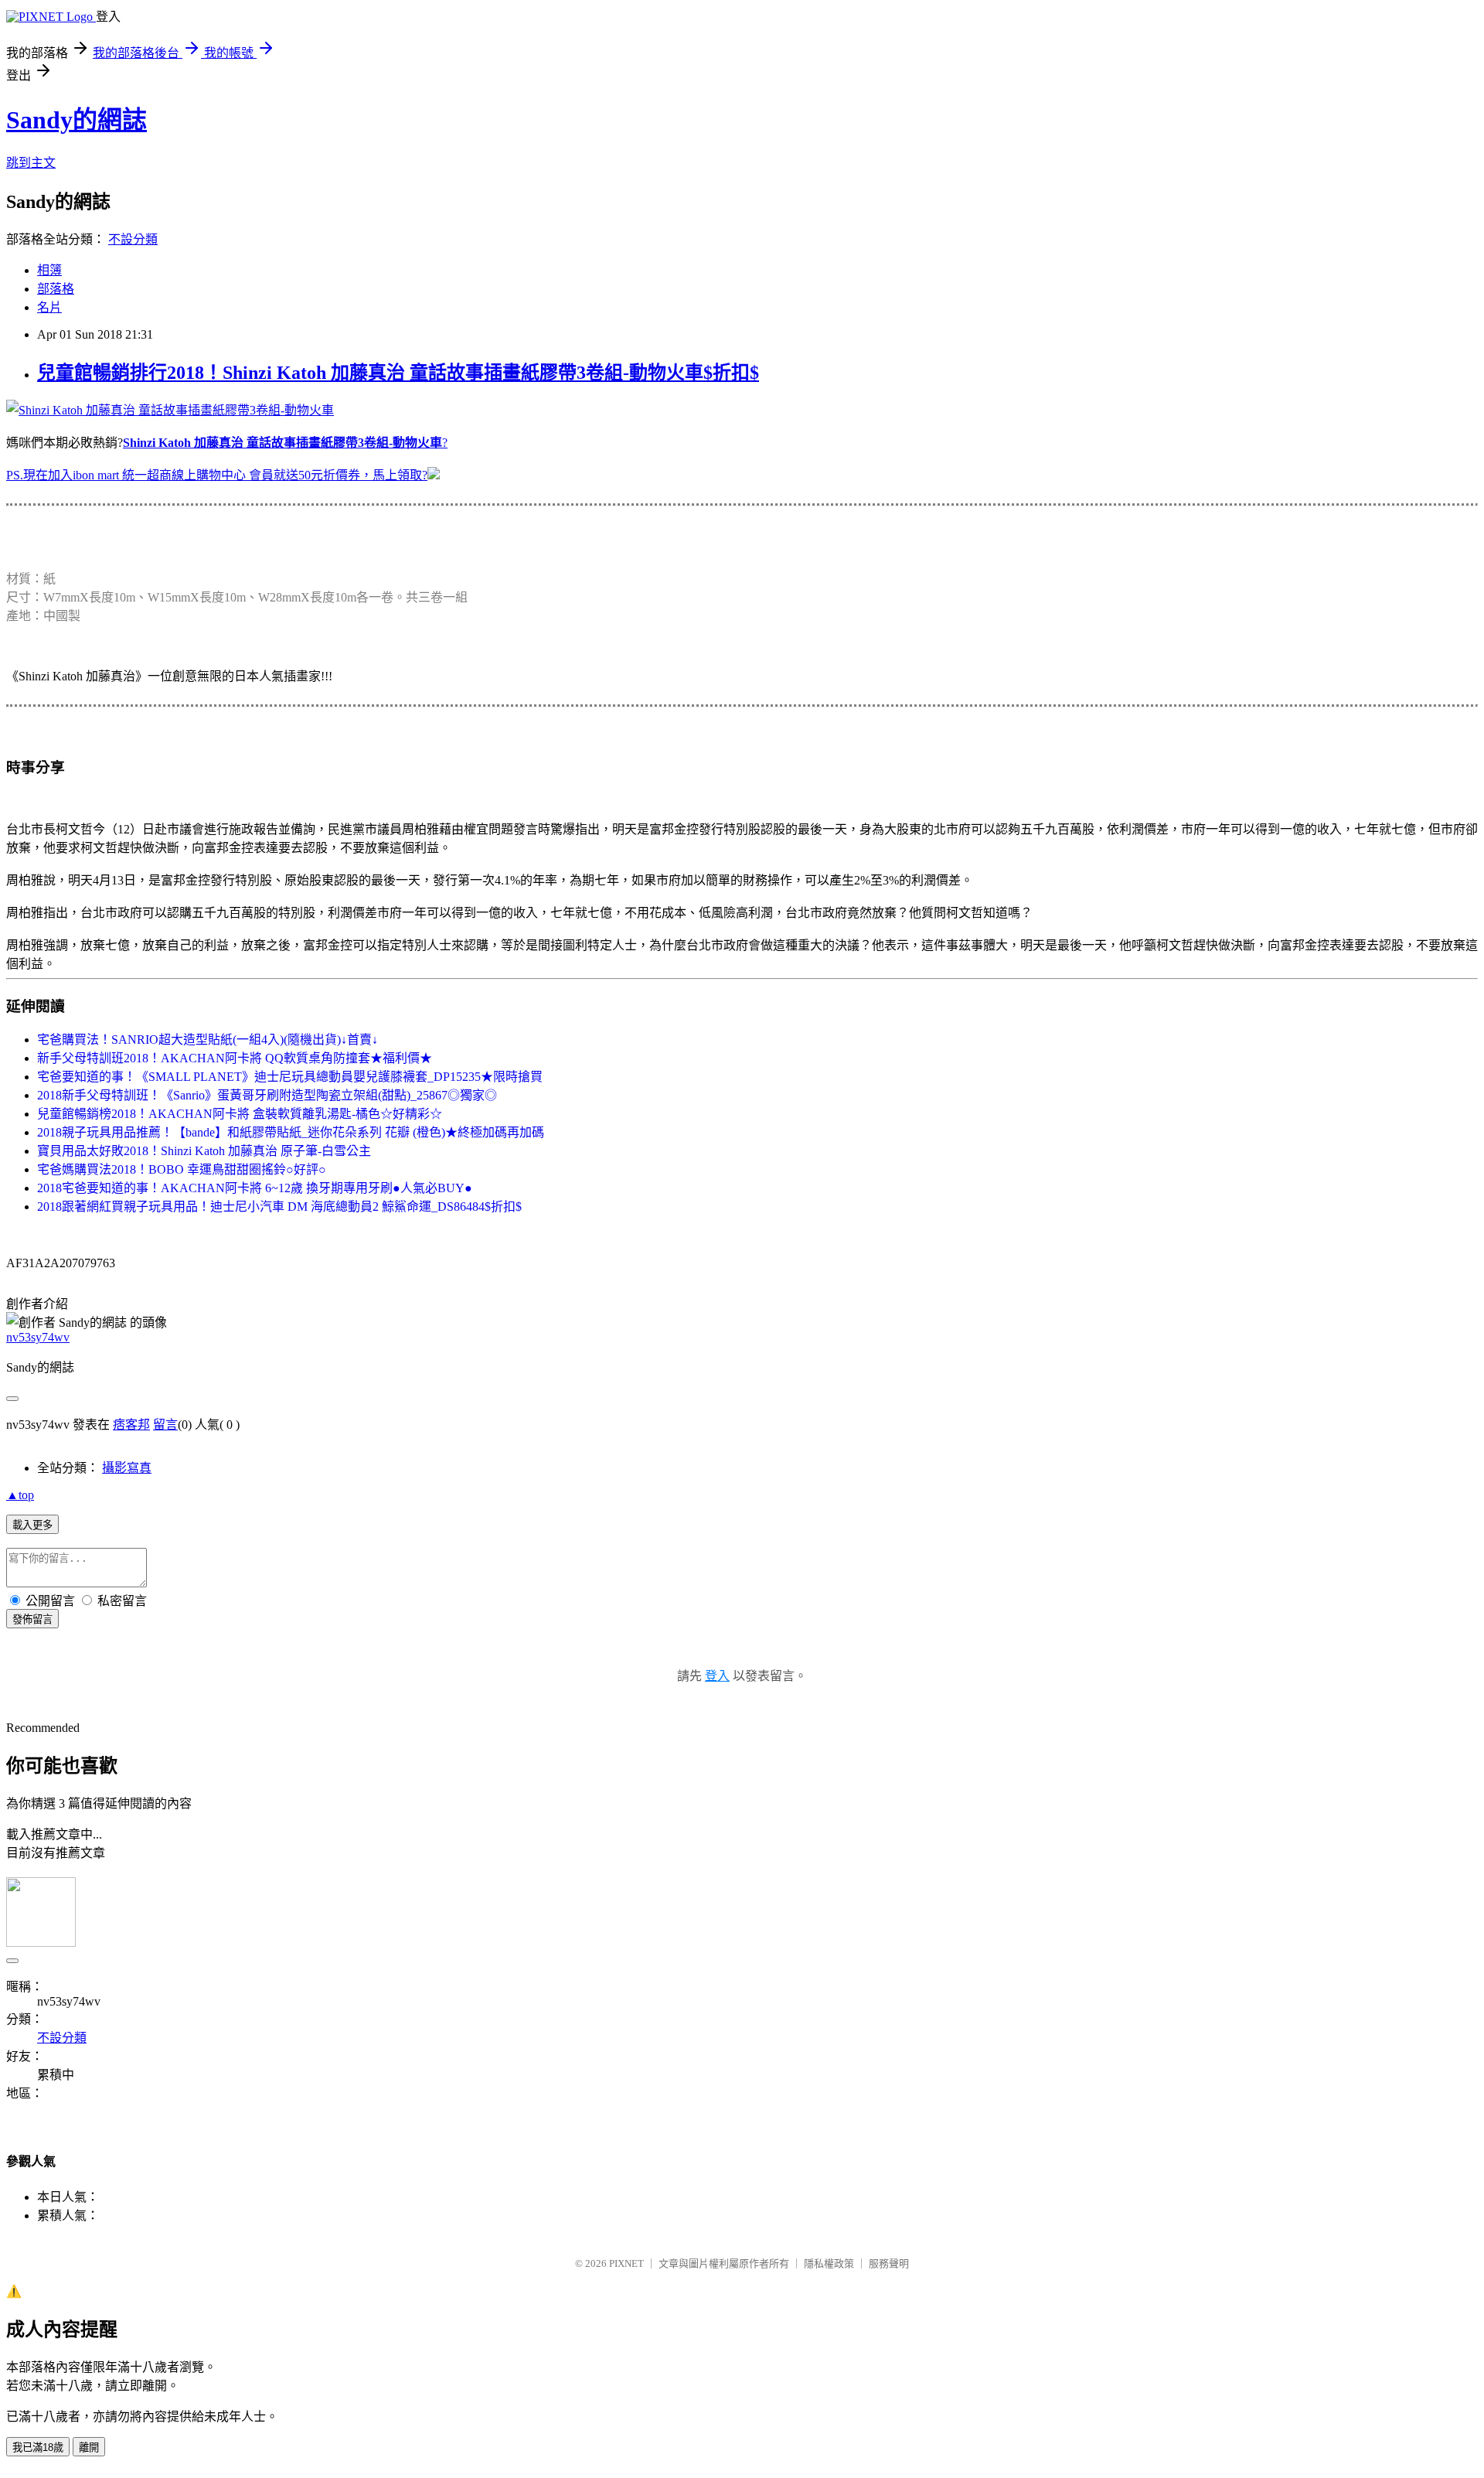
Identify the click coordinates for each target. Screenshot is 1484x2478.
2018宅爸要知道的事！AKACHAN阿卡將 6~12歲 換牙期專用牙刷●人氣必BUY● (255, 1188)
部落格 (56, 289)
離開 (89, 2447)
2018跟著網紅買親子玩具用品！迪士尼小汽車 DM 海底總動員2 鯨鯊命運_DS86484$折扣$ (279, 1207)
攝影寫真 (127, 1468)
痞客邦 (131, 1425)
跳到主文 (31, 163)
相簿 (49, 270)
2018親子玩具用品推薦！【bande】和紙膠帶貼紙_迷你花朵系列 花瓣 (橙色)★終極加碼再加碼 (291, 1132)
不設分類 (133, 239)
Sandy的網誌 (77, 120)
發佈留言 (32, 1619)
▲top (20, 1495)
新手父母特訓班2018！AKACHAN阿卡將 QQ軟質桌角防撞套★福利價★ (235, 1058)
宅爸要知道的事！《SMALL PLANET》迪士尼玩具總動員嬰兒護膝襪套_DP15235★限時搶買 (290, 1077)
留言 (165, 1425)
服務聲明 (889, 2263)
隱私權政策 (829, 2263)
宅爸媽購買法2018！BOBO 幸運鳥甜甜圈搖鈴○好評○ (182, 1169)
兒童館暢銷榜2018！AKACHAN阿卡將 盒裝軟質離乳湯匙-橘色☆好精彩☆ (240, 1114)
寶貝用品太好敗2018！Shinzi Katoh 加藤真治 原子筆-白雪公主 (204, 1151)
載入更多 (32, 1525)
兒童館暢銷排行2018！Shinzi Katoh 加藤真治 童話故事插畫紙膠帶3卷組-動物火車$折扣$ (398, 373)
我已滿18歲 (38, 2447)
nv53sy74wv (38, 1337)
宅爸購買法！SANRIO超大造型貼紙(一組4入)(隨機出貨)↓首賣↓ (208, 1040)
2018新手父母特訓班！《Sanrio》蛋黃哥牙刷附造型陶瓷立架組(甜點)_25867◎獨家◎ (267, 1095)
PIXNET (626, 2263)
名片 (49, 307)
